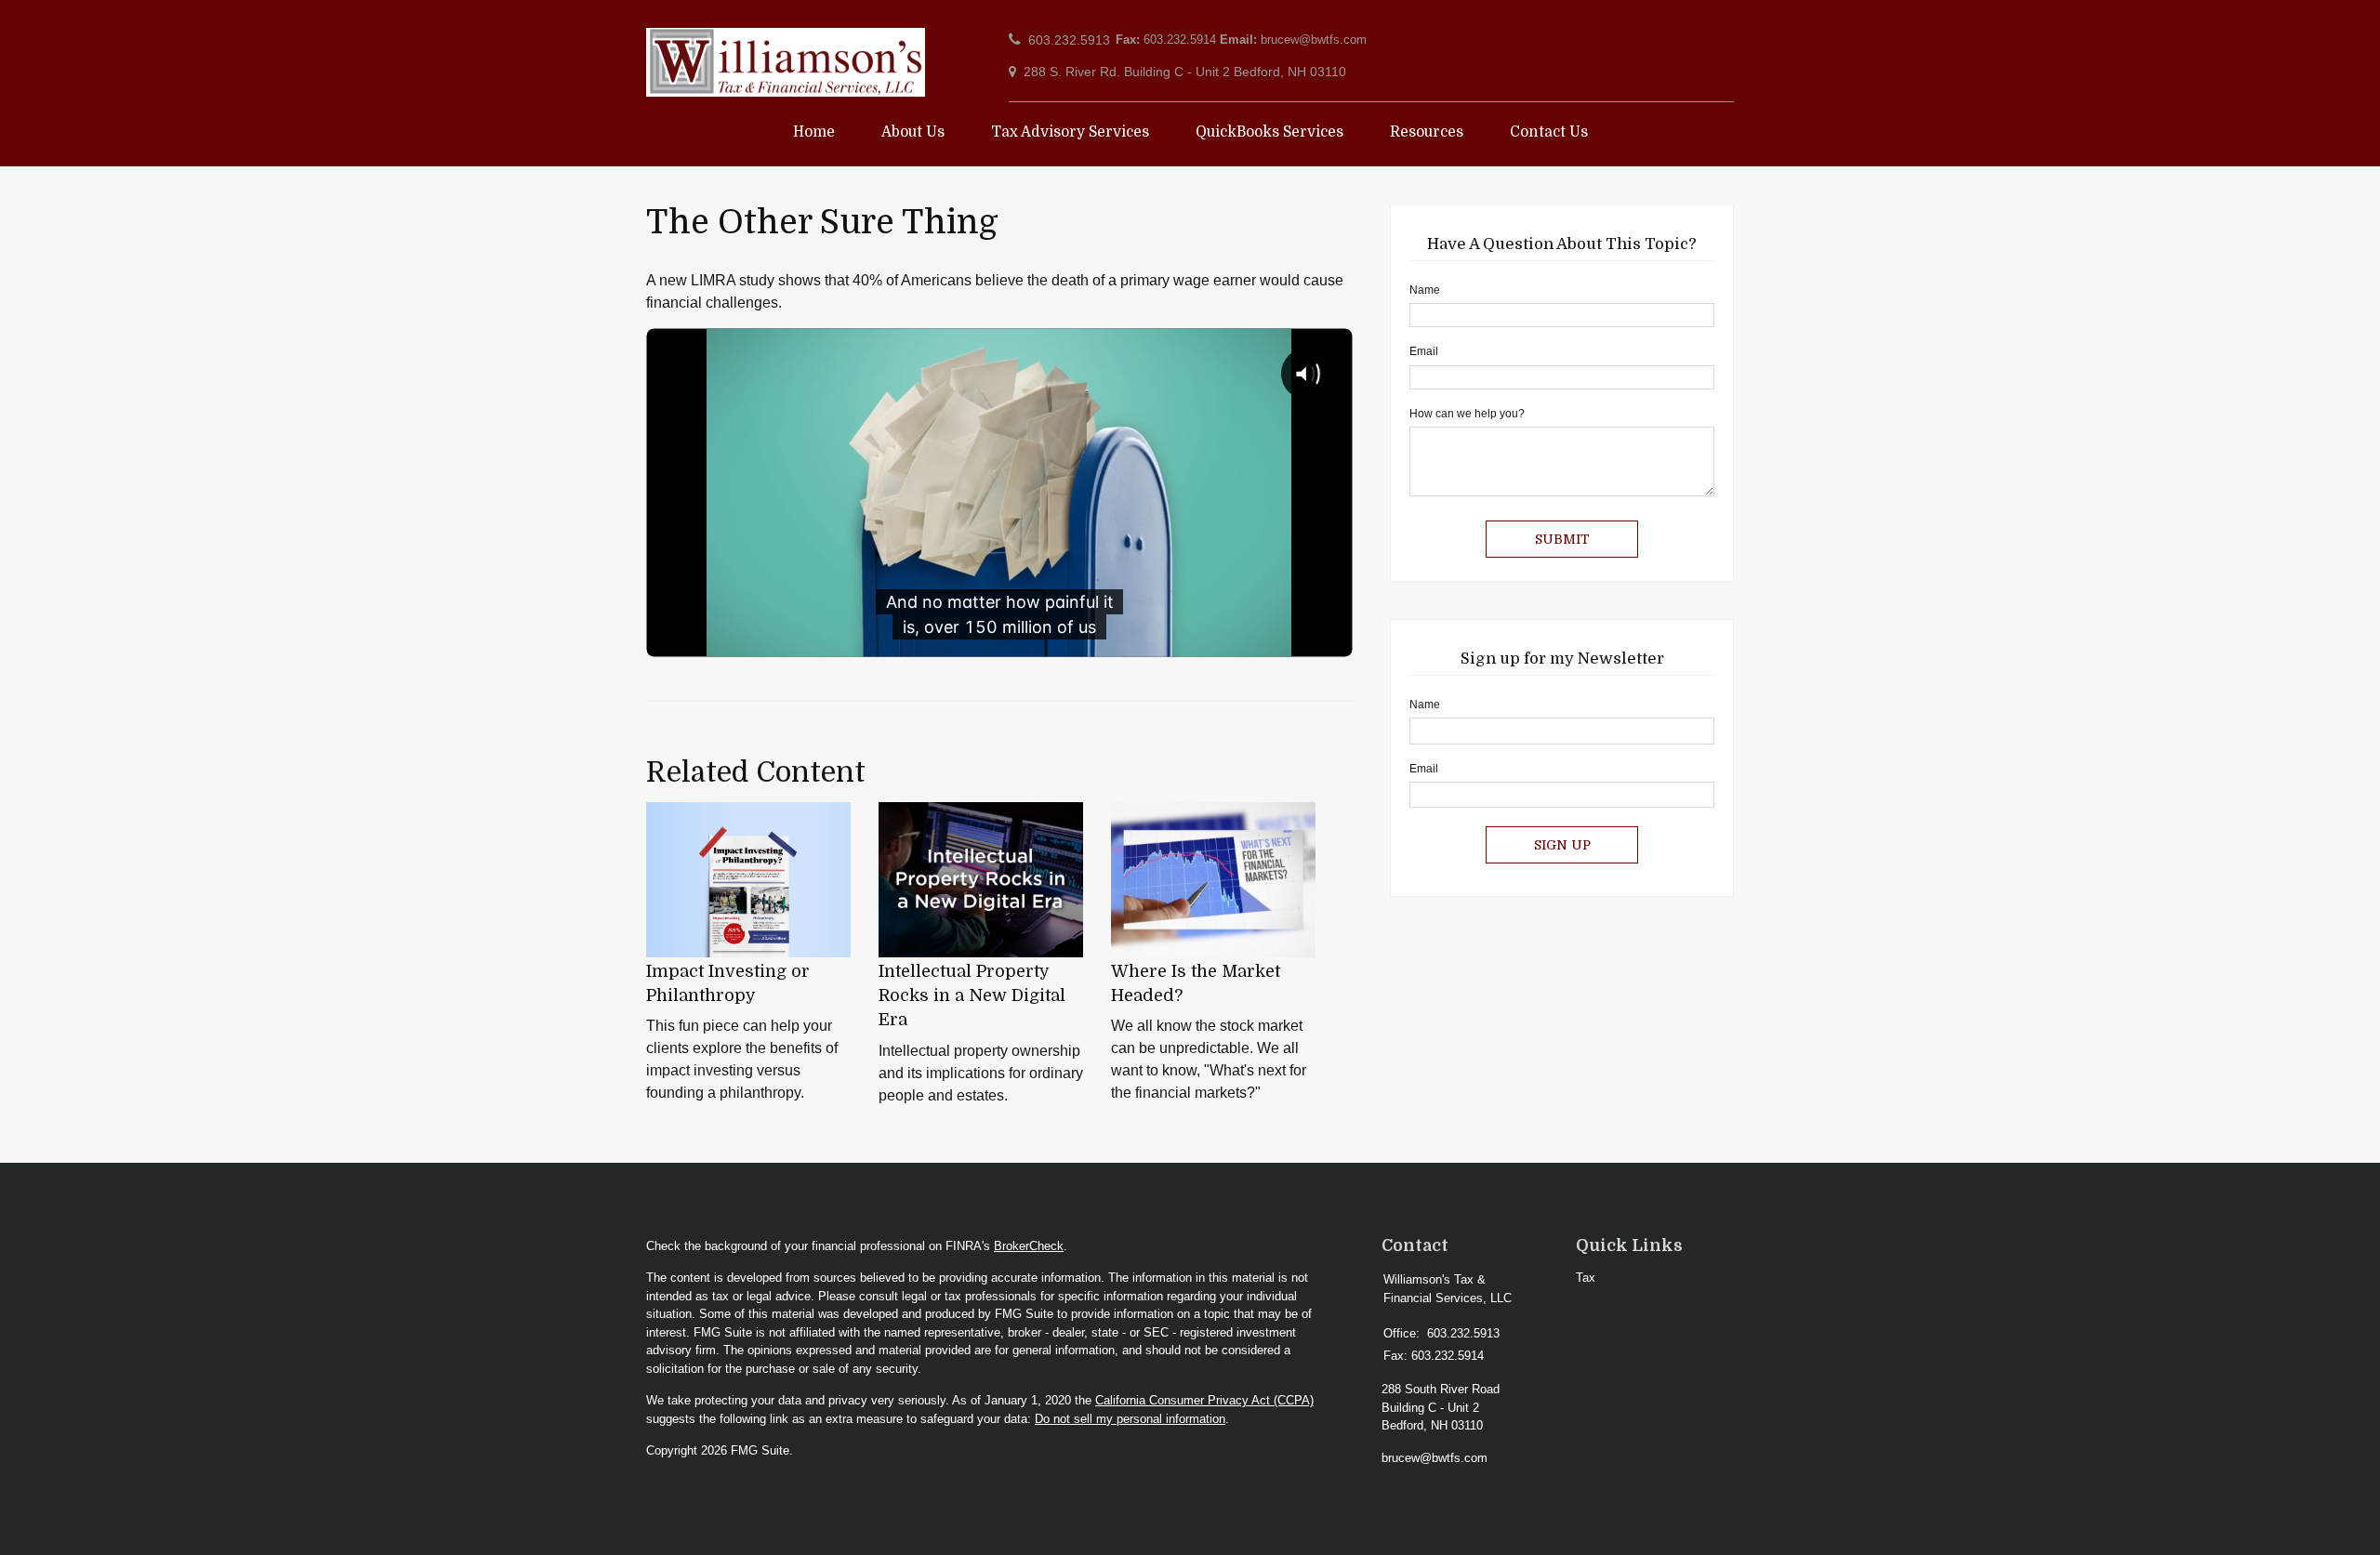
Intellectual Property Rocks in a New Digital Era (972, 996)
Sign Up (1562, 845)
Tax (1586, 1278)
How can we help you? (1467, 414)
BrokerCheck (1029, 1246)
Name (1425, 290)
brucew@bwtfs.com (1314, 40)
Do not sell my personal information (1130, 1419)
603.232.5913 (1069, 40)
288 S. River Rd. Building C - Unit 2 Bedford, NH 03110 (1185, 72)
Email (1424, 351)
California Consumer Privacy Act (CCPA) (1204, 1400)
